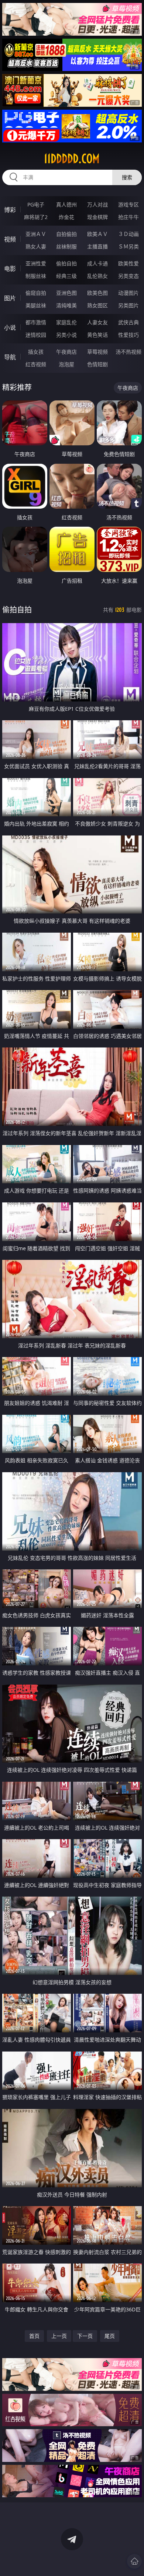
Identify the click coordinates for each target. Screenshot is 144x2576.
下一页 (85, 2336)
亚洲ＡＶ (36, 234)
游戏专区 (128, 204)
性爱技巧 (128, 335)
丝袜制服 (66, 246)
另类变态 (128, 276)
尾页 (110, 2336)
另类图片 (128, 305)
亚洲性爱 (36, 263)
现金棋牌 (97, 217)
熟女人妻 (36, 246)
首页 (34, 2336)
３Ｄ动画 (128, 234)
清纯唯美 (66, 305)
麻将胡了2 (36, 217)
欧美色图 (97, 293)
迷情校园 (36, 335)
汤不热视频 (128, 352)
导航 (10, 357)
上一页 (59, 2336)
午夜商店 (66, 352)
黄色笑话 (97, 335)
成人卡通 (97, 263)
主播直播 (97, 246)
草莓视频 (97, 352)
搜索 (127, 177)
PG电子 (36, 204)
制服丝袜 (36, 276)
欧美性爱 (128, 263)
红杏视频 (36, 364)
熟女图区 (97, 305)
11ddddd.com (72, 159)
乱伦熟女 (97, 276)
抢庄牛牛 (128, 217)
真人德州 (66, 204)
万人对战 (97, 204)
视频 (10, 239)
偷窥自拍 (36, 293)
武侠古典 (128, 322)
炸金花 (66, 217)
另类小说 (66, 335)
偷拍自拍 (66, 263)
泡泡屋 (66, 364)
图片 (10, 298)
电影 (10, 269)
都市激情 (36, 322)
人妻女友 (97, 322)
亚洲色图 (66, 293)
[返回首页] (134, 2561)
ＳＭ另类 (128, 246)
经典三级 (66, 276)
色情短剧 (97, 364)
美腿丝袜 (36, 305)
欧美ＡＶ (97, 234)
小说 (10, 328)
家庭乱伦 (66, 322)
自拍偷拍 (66, 234)
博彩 (10, 210)
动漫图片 (128, 293)
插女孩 (36, 352)
